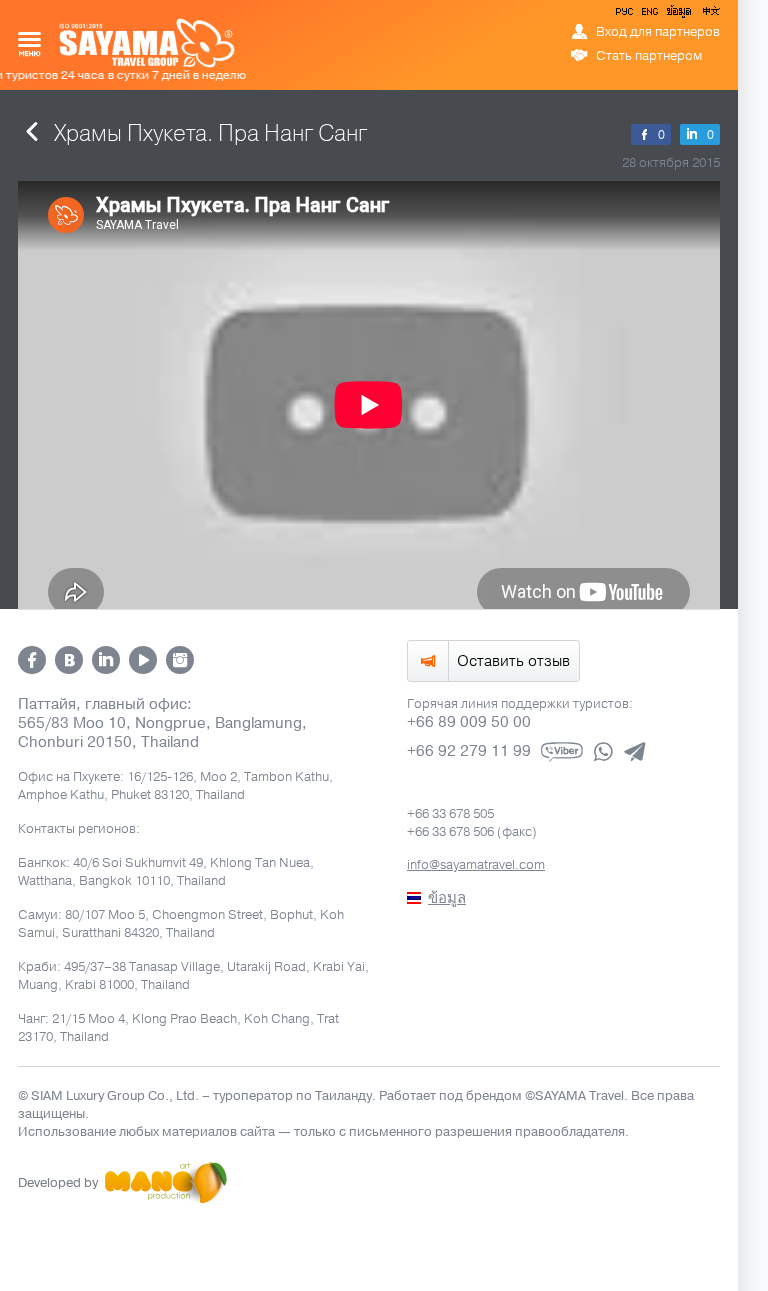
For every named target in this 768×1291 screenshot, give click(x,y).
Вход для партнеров (658, 32)
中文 (710, 15)
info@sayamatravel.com (476, 865)
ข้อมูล (678, 15)
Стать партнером (649, 56)
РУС (626, 15)
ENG (648, 15)
